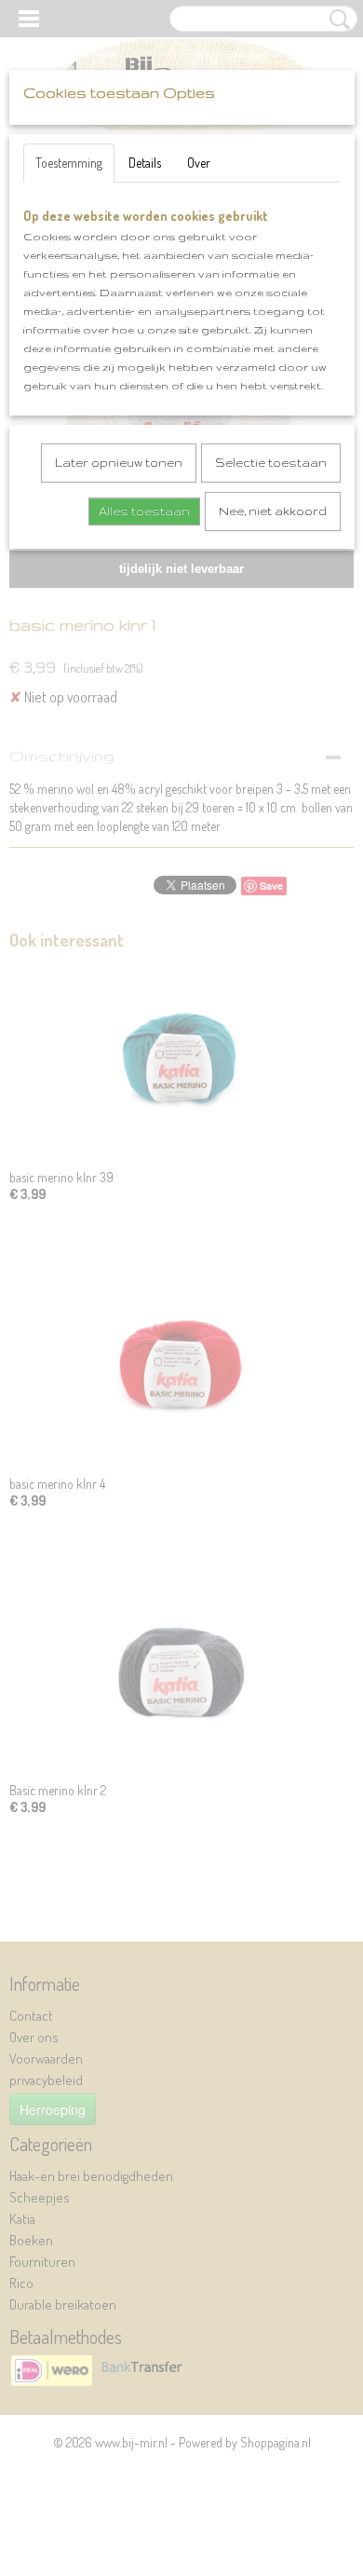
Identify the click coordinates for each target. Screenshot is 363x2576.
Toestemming (69, 163)
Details (145, 163)
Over (199, 163)
